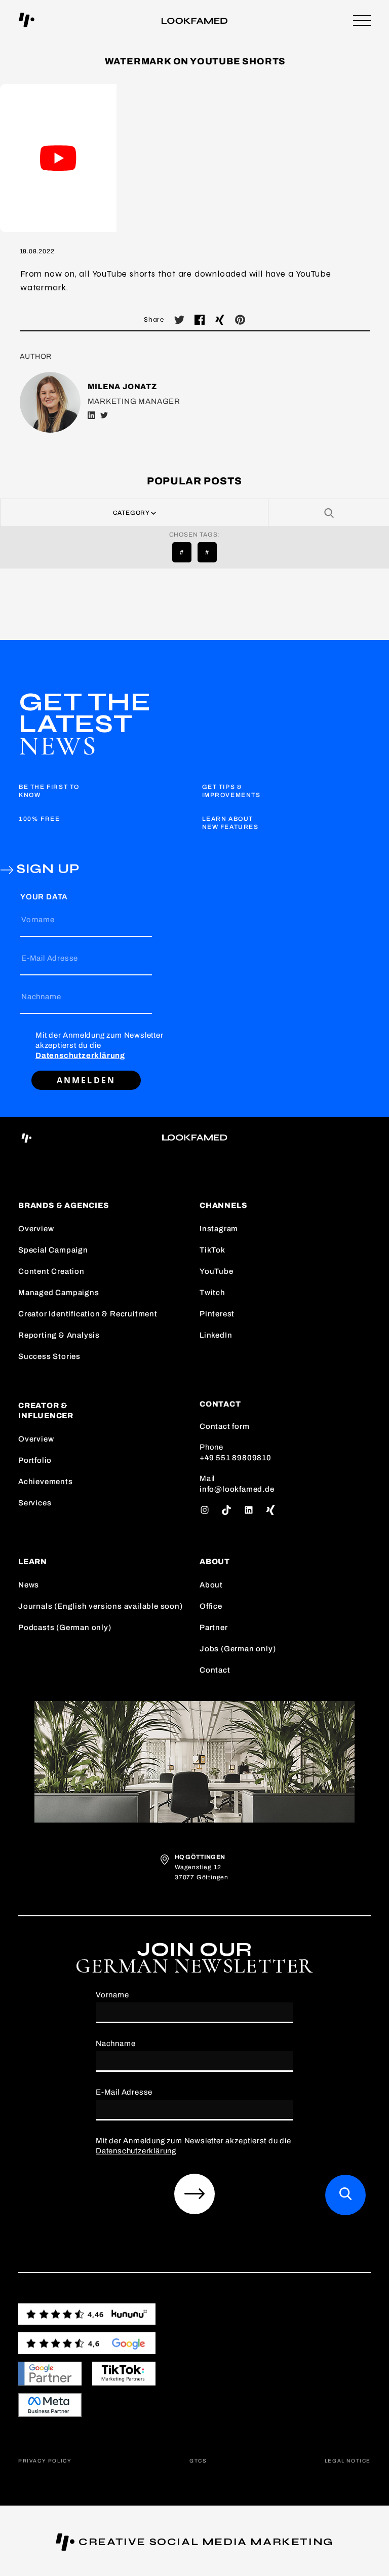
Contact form (225, 1426)
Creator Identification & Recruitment (88, 1314)
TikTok (212, 1250)
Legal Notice (348, 2461)
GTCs (198, 2461)
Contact (215, 1670)
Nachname (41, 997)
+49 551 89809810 (236, 1458)
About (211, 1585)
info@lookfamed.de (237, 1489)
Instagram (219, 1229)
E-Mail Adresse (50, 958)
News (29, 1585)
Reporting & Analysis (59, 1335)
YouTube (217, 1271)
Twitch (212, 1293)
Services (35, 1503)
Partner (214, 1627)
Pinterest (217, 1314)
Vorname (38, 920)
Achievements (46, 1482)
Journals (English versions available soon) (101, 1606)
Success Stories (49, 1356)
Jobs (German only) (238, 1649)
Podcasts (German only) (65, 1627)
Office (211, 1606)
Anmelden (86, 1080)
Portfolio (35, 1460)
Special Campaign (53, 1250)
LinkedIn (216, 1335)
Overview (36, 1229)
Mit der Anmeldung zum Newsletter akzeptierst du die (100, 1045)
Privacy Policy (45, 2461)
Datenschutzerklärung (80, 1055)
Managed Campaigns (59, 1293)
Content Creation (51, 1271)
